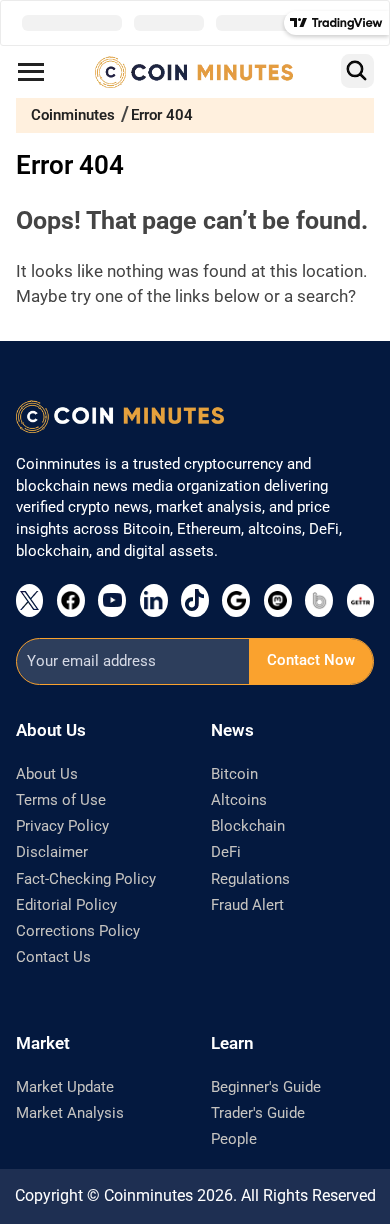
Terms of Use (61, 800)
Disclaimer (52, 852)
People (234, 1139)
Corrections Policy (78, 931)
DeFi (226, 852)
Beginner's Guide (266, 1087)
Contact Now (311, 660)
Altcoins (239, 800)
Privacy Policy (62, 826)
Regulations (250, 879)
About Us (47, 774)
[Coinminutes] (194, 72)
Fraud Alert (247, 905)
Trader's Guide (258, 1113)
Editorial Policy (66, 905)
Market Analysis (70, 1113)
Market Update (65, 1087)
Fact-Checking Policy (86, 879)
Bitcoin (234, 774)
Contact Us (53, 957)
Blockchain (248, 826)
